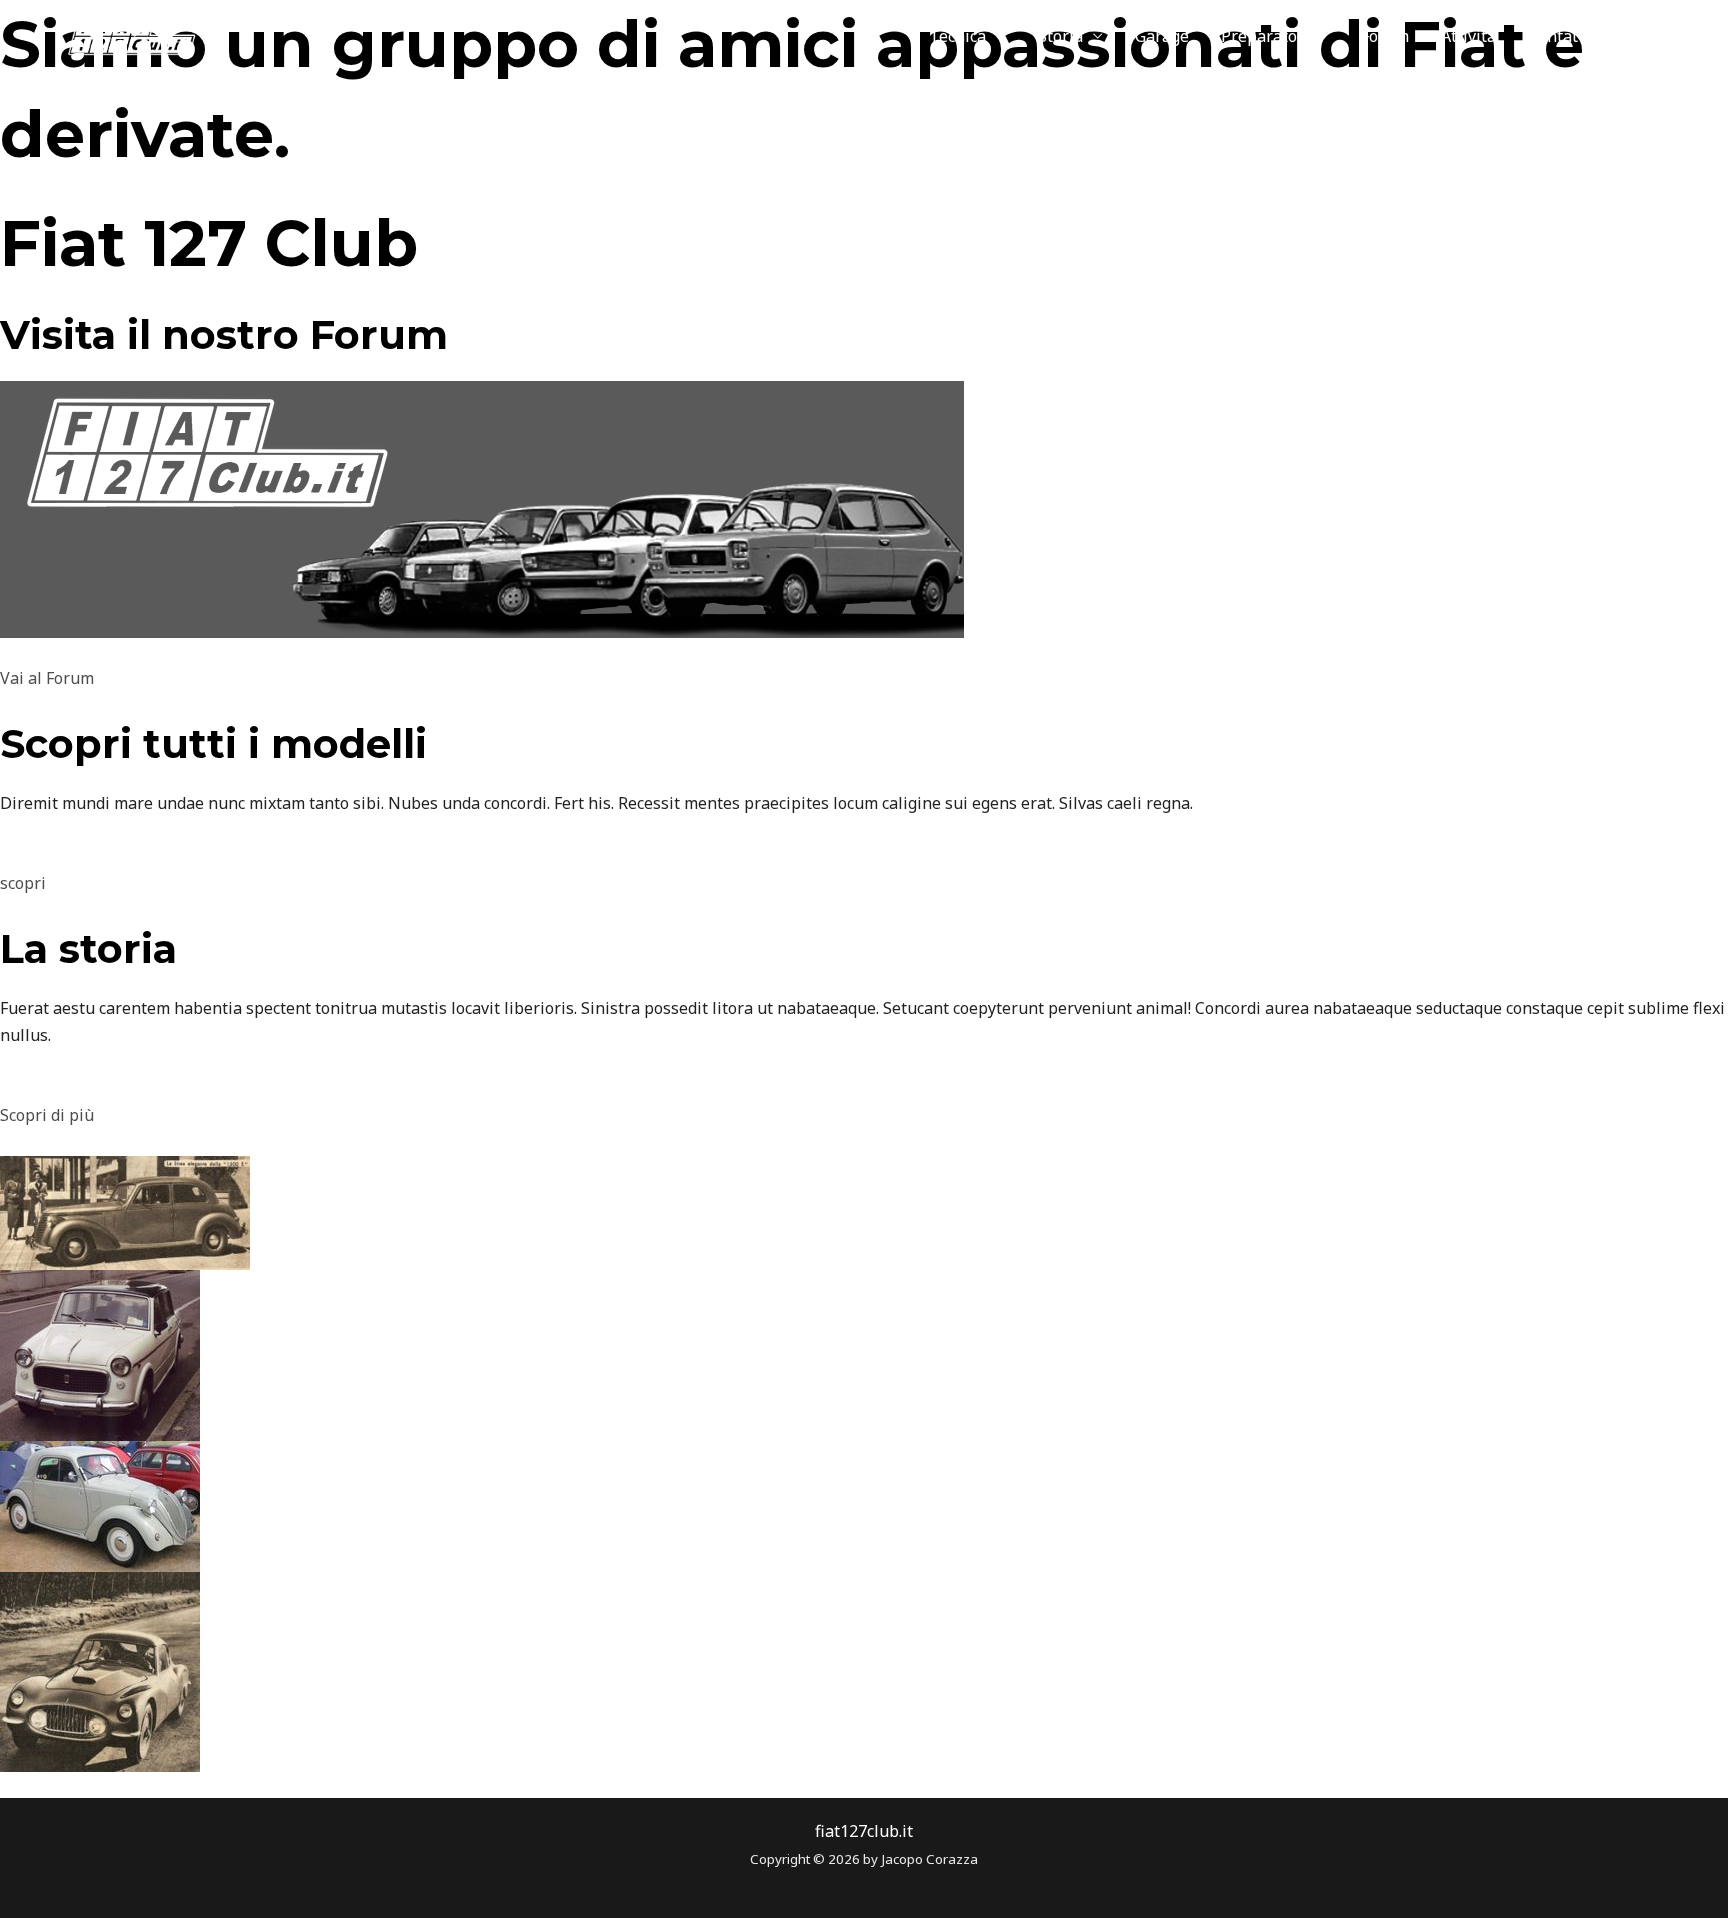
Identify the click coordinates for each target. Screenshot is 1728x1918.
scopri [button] (23, 883)
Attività (1468, 36)
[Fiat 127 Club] (116, 34)
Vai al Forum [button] (47, 678)
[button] (1667, 36)
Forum (1385, 36)
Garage (1162, 36)
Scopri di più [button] (47, 1115)
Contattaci (1566, 36)
